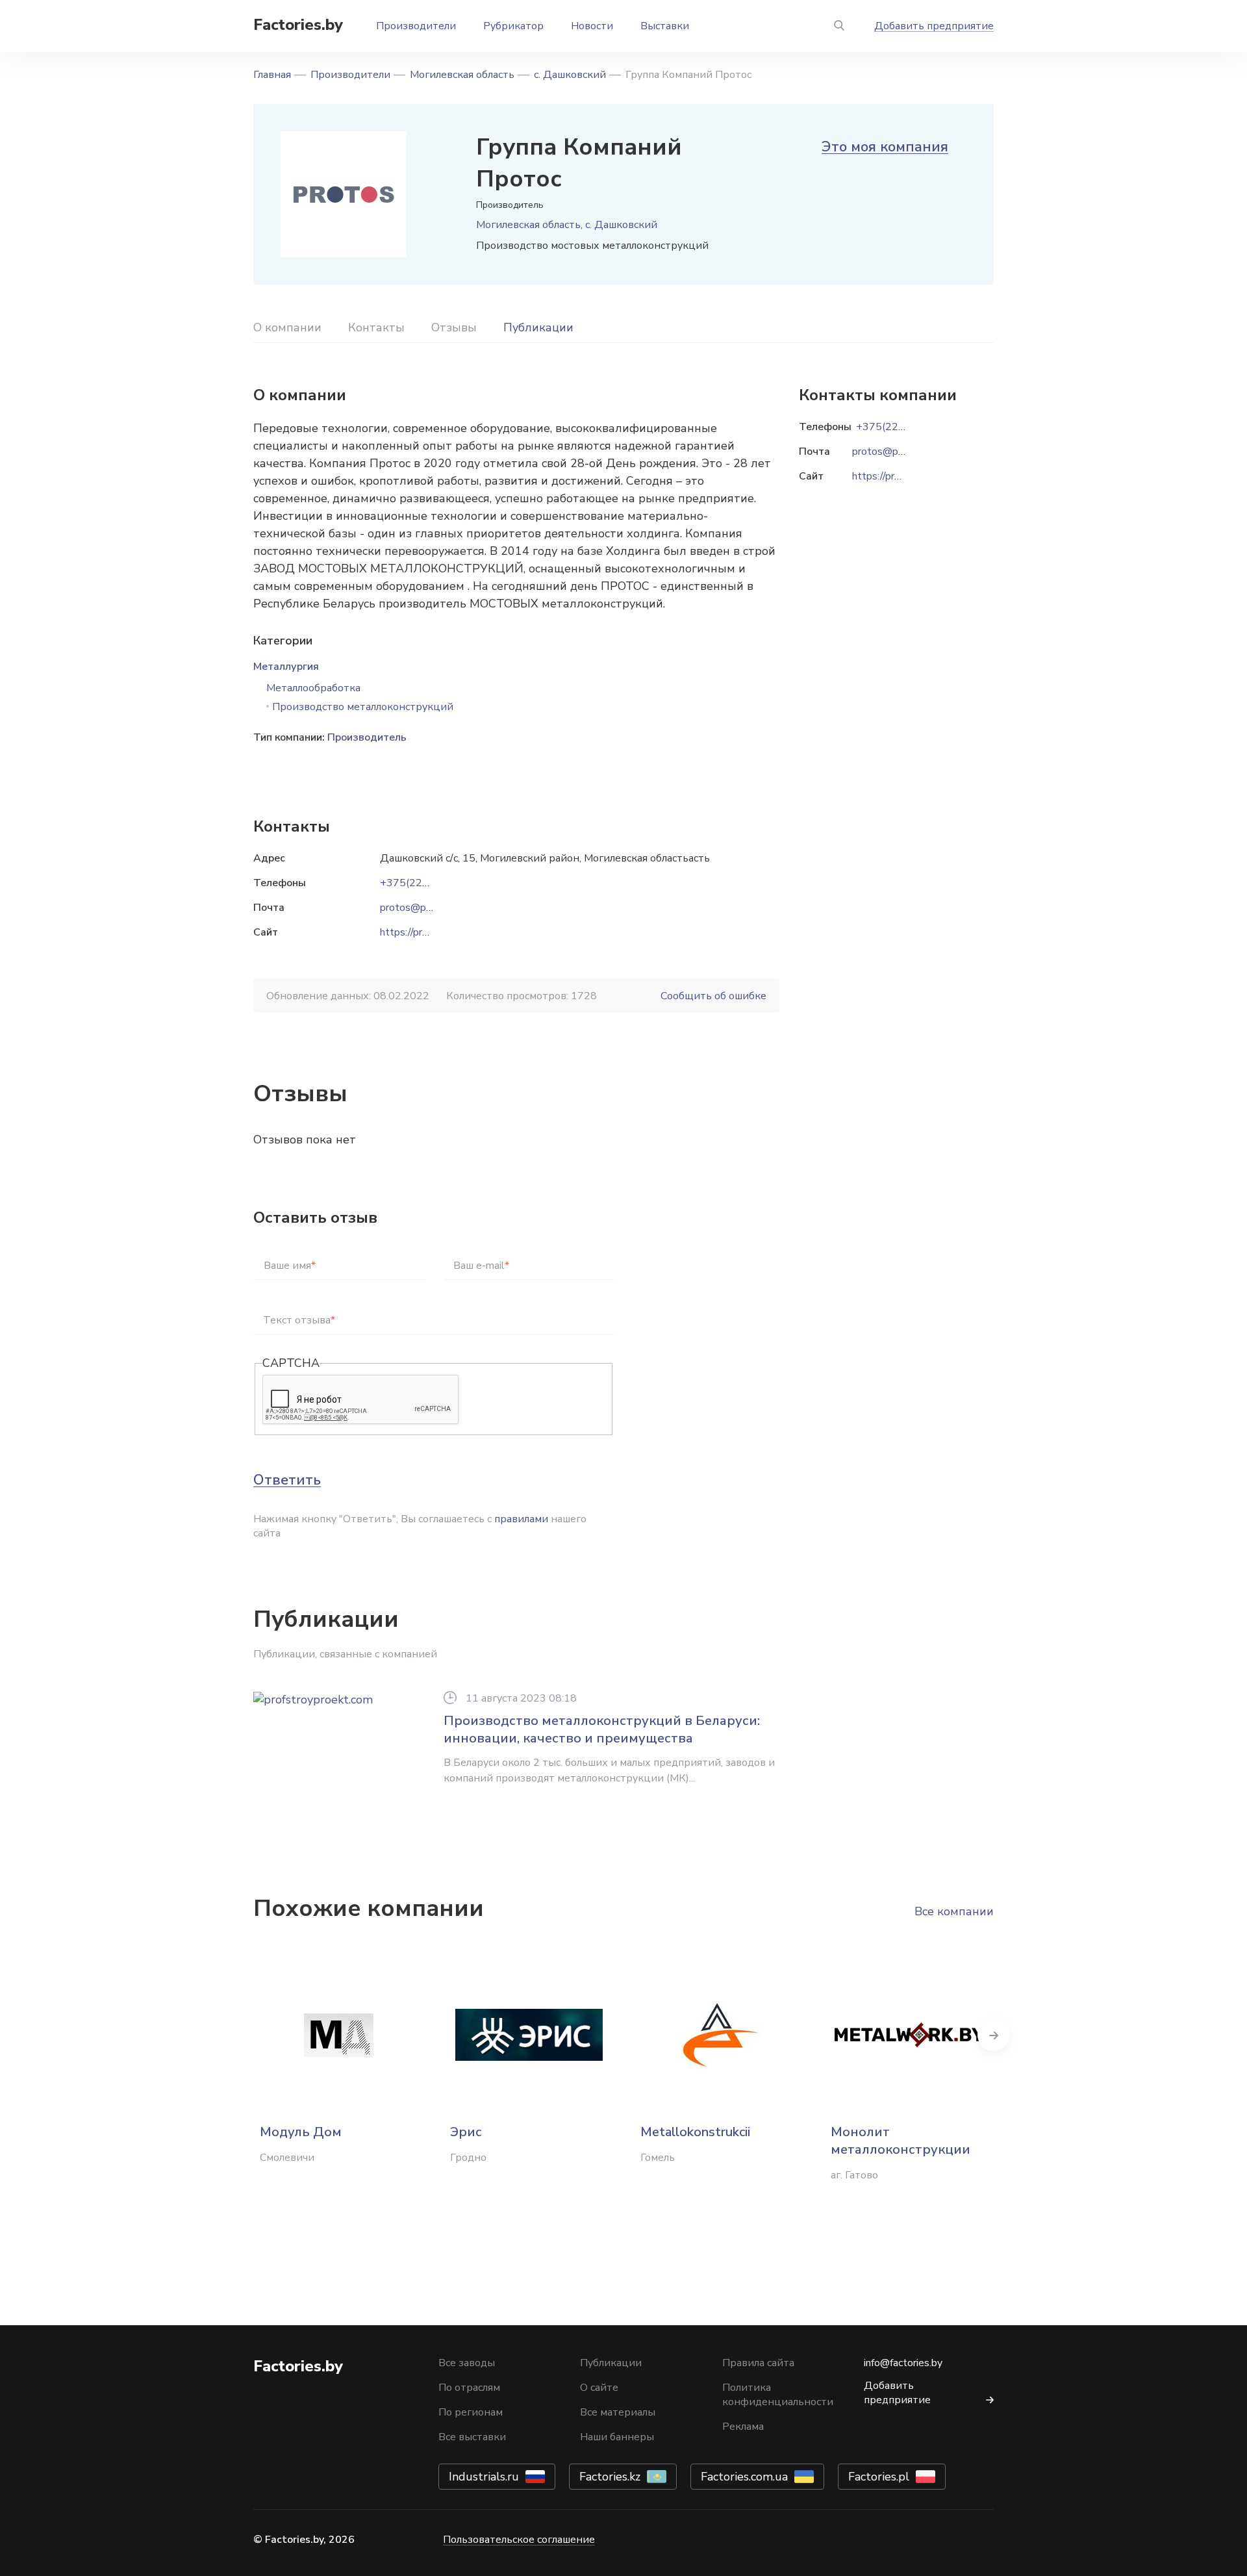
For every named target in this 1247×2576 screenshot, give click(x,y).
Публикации (538, 327)
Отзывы (454, 327)
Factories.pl (879, 2477)
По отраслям (469, 2388)
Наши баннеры (617, 2437)
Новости (592, 26)
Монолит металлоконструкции (901, 2141)
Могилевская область (462, 75)
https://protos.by (418, 932)
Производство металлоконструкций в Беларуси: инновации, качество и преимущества (602, 1729)
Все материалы (618, 2412)
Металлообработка (313, 688)
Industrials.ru (484, 2477)
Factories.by (298, 25)
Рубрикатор (513, 26)
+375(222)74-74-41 (429, 883)
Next (994, 2035)
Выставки (665, 26)
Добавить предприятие (934, 26)
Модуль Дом (301, 2132)
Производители (416, 26)
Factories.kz (610, 2477)
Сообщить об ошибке (713, 996)
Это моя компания (885, 147)
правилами (521, 1519)
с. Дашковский (570, 75)
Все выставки (472, 2437)
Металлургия (286, 667)
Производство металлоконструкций (363, 707)
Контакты (376, 327)
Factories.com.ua (744, 2477)
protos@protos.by (422, 908)
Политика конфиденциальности (778, 2395)
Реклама (743, 2427)
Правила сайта (758, 2363)
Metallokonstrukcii (695, 2132)
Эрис (466, 2132)
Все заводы (467, 2363)
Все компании (954, 1911)
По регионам (471, 2412)
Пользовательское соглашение (519, 2540)
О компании (287, 327)
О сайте (599, 2388)
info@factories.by (903, 2363)
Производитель (367, 737)
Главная (272, 75)
